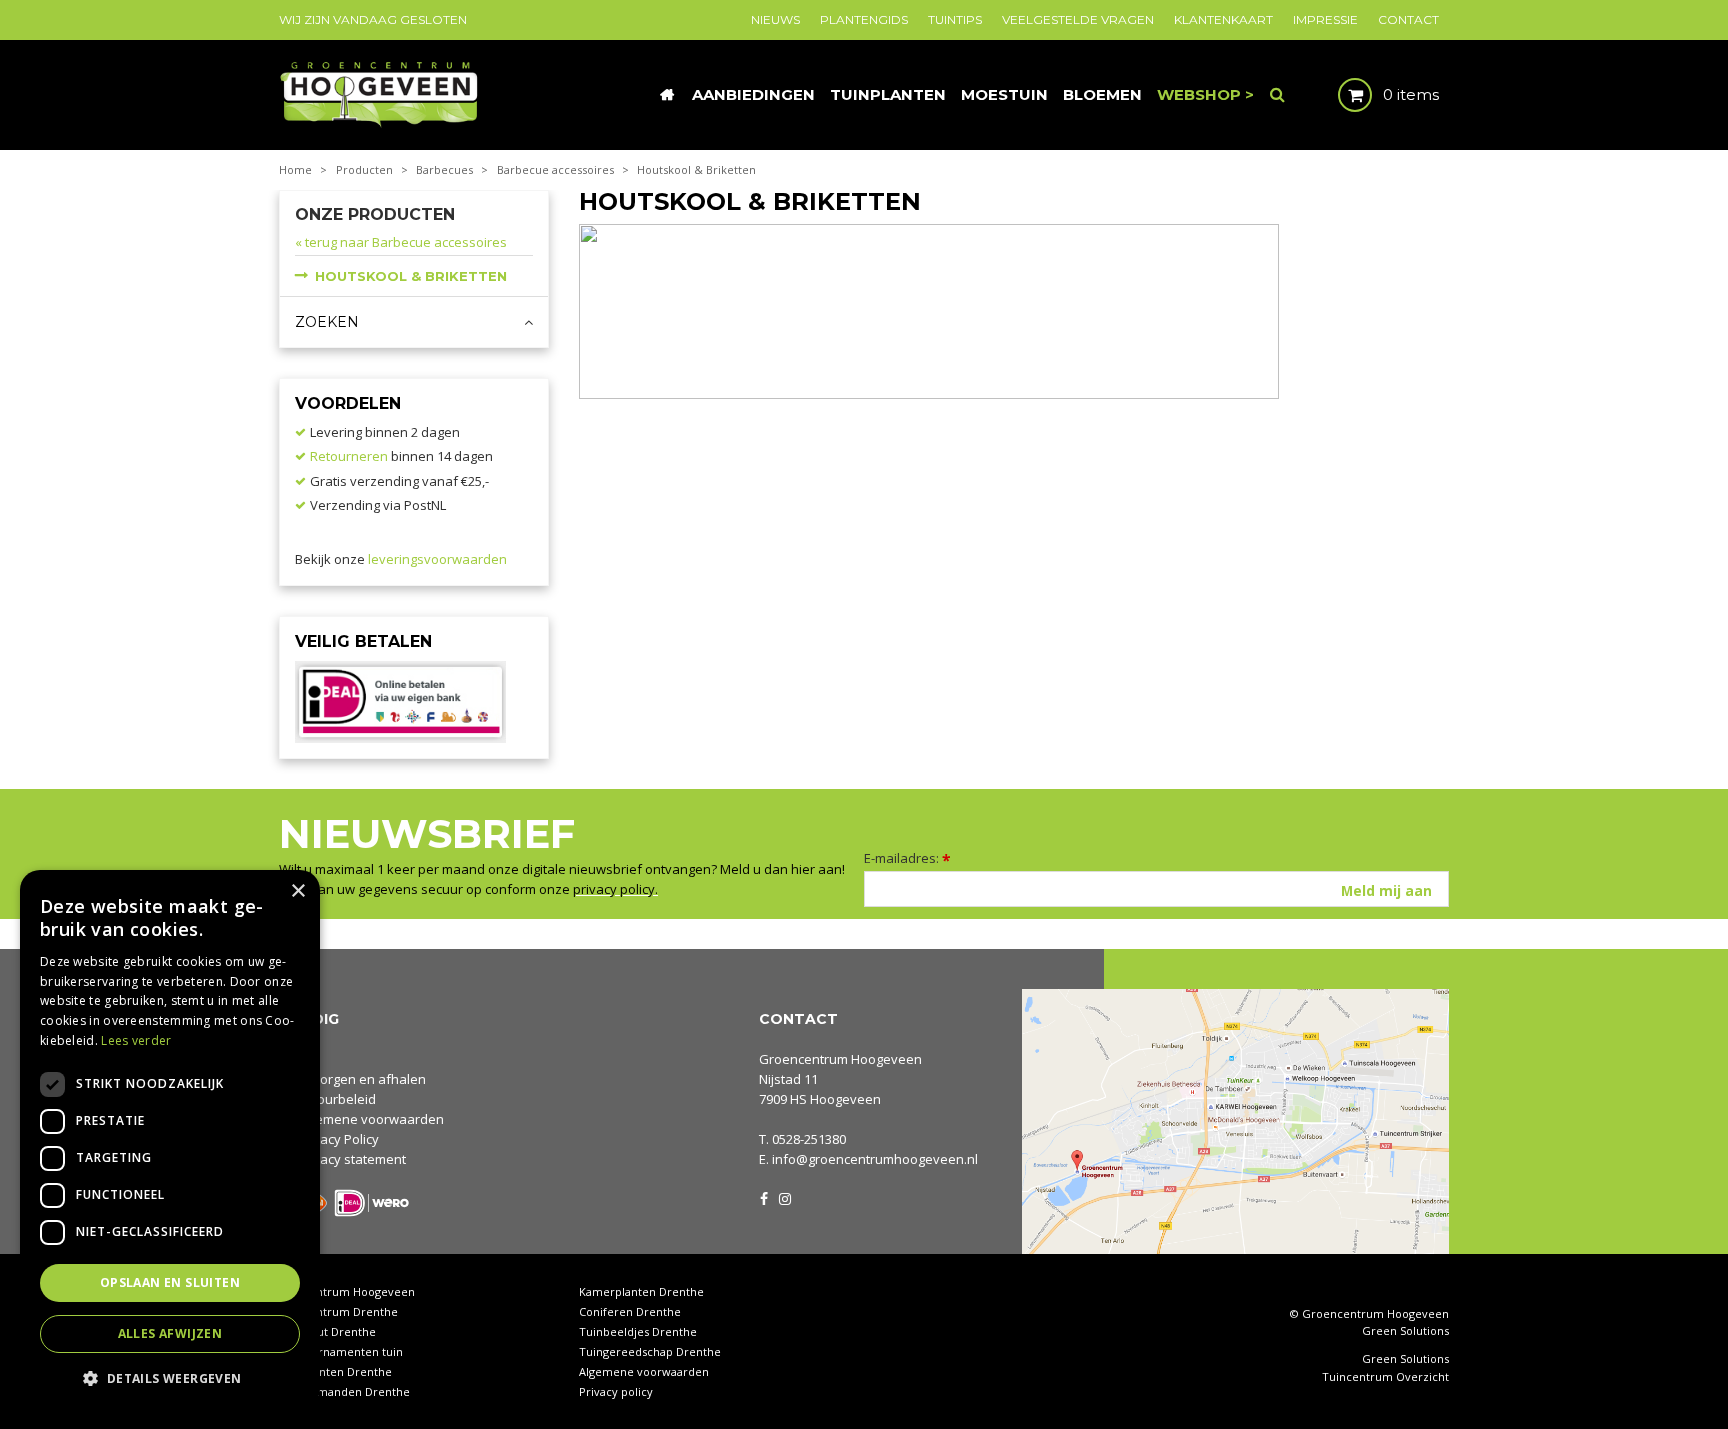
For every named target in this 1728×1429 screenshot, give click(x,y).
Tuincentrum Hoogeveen (347, 1291)
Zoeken (327, 322)
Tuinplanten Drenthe (335, 1371)
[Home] (667, 95)
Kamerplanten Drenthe (641, 1291)
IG (784, 1197)
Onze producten (375, 214)
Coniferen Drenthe (630, 1311)
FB (764, 1197)
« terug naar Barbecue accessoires (401, 242)
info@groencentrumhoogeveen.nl (875, 1159)
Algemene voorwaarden (370, 1119)
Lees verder (136, 1040)
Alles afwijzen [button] (170, 1333)
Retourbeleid (336, 1099)
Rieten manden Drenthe (344, 1391)
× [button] (297, 891)
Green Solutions (1405, 1330)
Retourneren (349, 456)
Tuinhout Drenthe (327, 1331)
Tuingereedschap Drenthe (650, 1351)
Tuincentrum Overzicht (1385, 1377)
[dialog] (170, 1139)
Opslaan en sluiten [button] (170, 1282)
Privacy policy (616, 1391)
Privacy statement (351, 1159)
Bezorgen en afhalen (361, 1079)
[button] (170, 1377)
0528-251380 (809, 1139)
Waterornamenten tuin (341, 1351)
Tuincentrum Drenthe (338, 1311)
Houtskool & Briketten (411, 276)
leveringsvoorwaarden (437, 559)
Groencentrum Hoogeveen (840, 1059)
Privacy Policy (338, 1139)
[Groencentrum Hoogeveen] (380, 93)
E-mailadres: (907, 858)
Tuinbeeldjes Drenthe (638, 1331)
